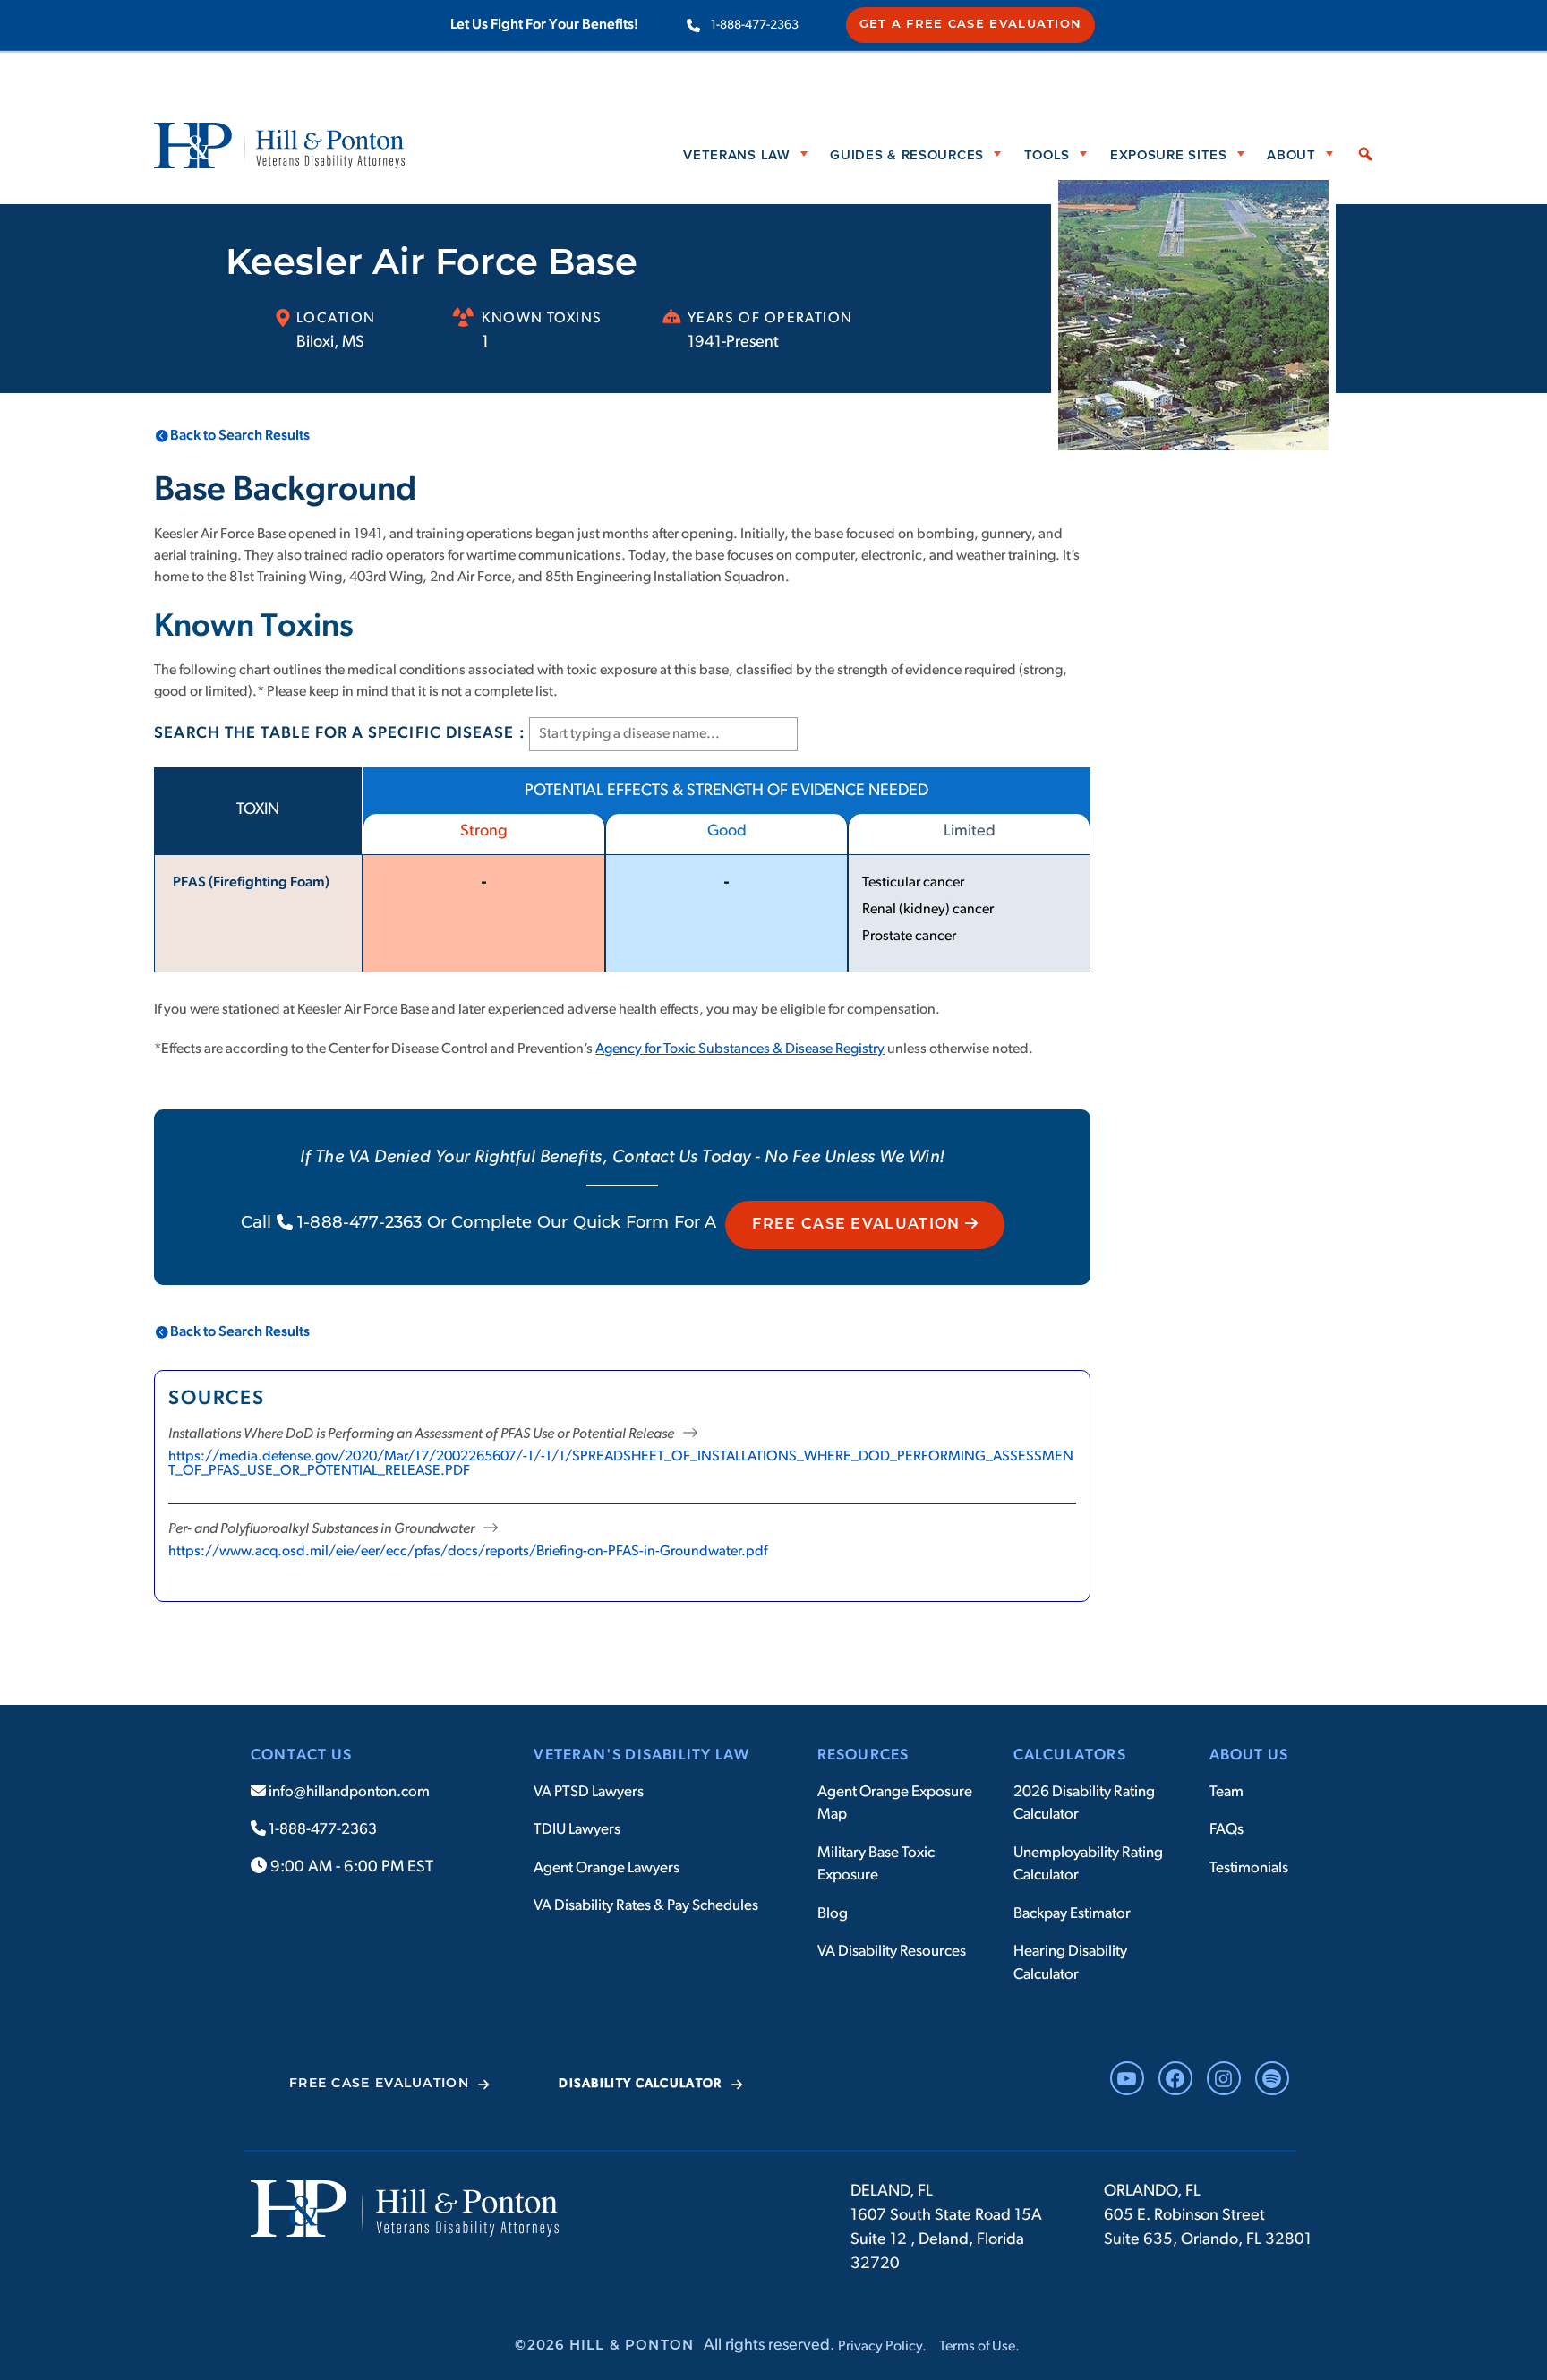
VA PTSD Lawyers (589, 1792)
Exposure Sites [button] (1169, 154)
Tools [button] (1047, 154)
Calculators (1070, 1755)
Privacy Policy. (882, 2347)
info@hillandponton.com (348, 1792)
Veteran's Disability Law (641, 1755)
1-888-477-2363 (755, 26)
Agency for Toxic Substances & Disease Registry (740, 1049)
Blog (833, 1914)
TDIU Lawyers (577, 1830)
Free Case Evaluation (858, 1225)
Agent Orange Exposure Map (895, 1804)
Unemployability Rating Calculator (1088, 1865)
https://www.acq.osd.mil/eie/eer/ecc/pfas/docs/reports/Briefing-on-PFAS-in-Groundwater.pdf (468, 1552)
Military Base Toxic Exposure (876, 1865)
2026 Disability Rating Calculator (1084, 1804)
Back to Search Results (240, 436)
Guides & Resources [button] (907, 154)
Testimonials (1249, 1868)
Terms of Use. (979, 2347)
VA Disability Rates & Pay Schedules (646, 1906)
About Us (1249, 1755)
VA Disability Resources (892, 1952)
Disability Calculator (640, 2084)
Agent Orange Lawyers (607, 1868)
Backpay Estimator (1072, 1914)
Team (1226, 1792)
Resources (863, 1755)
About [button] (1291, 154)
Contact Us (301, 1755)
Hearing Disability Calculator (1070, 1963)
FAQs (1226, 1830)
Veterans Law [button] (736, 154)
